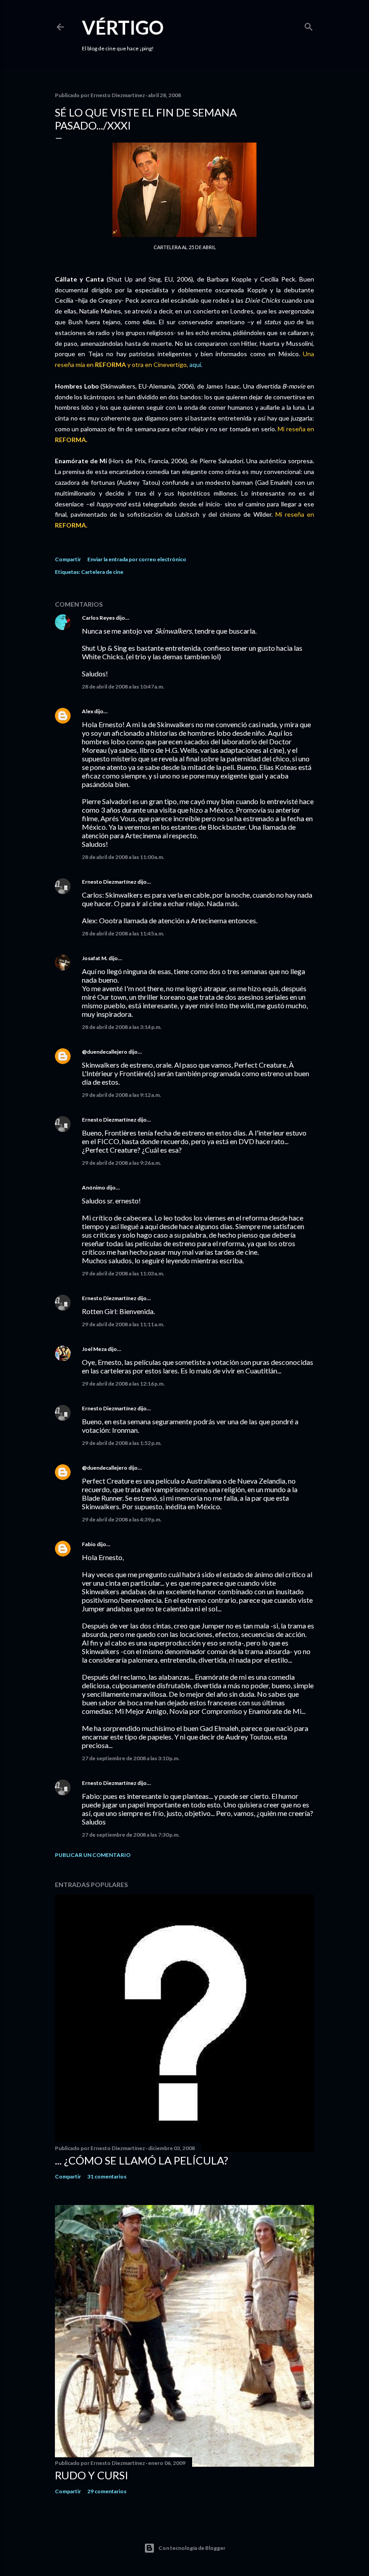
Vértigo (123, 27)
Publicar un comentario (93, 1855)
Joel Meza (94, 1349)
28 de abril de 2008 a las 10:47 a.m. (123, 686)
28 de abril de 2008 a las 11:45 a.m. (123, 933)
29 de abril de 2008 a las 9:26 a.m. (121, 1163)
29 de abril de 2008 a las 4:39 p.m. (122, 1519)
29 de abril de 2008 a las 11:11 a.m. (123, 1324)
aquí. (196, 364)
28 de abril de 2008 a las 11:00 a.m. (123, 857)
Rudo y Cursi (92, 2475)
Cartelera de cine (102, 572)
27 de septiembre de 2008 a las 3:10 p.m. (131, 1758)
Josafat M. (95, 958)
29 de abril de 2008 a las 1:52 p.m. (122, 1443)
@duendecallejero (105, 1052)
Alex (88, 711)
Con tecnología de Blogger (192, 2548)
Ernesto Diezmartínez (109, 882)
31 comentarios (107, 2176)
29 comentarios (107, 2491)
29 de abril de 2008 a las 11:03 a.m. (123, 1273)
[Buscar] (309, 25)
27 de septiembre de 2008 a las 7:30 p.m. (131, 1835)
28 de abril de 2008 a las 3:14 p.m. (122, 1027)
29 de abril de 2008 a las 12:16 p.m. (123, 1384)
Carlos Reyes (98, 618)
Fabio (89, 1544)
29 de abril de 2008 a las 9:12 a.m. (121, 1095)
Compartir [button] (68, 559)
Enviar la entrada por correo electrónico (137, 559)
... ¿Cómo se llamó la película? (142, 2160)
